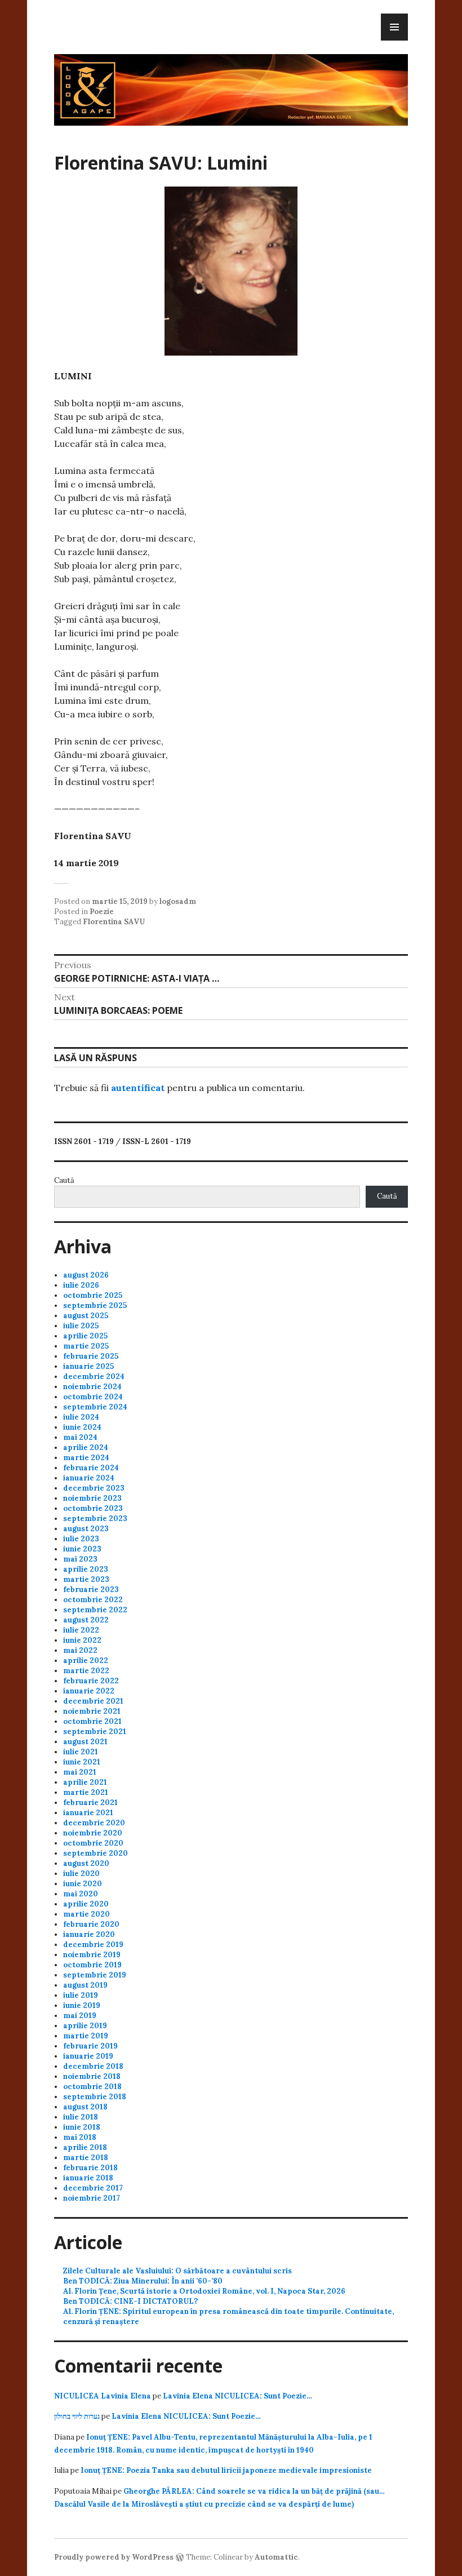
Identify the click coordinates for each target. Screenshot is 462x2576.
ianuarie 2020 (89, 1934)
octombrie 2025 (93, 1295)
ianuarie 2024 (89, 1478)
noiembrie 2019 (92, 1955)
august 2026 (86, 1275)
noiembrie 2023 (92, 1498)
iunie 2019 (82, 2005)
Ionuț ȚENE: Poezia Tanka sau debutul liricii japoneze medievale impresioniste (226, 2470)
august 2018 (85, 2107)
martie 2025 (86, 1346)
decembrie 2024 (94, 1376)
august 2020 (86, 1863)
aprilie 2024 (86, 1447)
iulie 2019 (81, 1995)
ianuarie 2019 (88, 2056)
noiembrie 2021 (92, 1711)
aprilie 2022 (86, 1661)
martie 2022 (86, 1671)
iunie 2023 (82, 1549)
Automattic (276, 2557)
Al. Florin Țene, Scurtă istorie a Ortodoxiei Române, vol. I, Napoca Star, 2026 (204, 2291)
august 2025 (86, 1316)
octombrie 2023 (93, 1508)
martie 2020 (86, 1914)
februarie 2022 (91, 1681)
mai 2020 (81, 1894)
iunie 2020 (83, 1884)
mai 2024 (80, 1437)
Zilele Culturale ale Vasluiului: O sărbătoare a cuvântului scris (177, 2271)
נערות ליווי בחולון (77, 2416)
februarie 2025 (91, 1356)
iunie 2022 (82, 1640)
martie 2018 (86, 2158)
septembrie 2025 (95, 1305)
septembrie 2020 (95, 1853)
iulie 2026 (81, 1285)
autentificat (138, 1088)
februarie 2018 (90, 2168)
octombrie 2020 (93, 1843)
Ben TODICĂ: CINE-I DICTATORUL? (130, 2301)
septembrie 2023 (95, 1518)
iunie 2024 (82, 1427)
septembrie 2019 (95, 1975)
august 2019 (85, 1985)
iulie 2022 (81, 1630)
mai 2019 (80, 2016)
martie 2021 (86, 1792)
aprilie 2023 (86, 1569)
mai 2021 (80, 1772)
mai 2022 (80, 1650)
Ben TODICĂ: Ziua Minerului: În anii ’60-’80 (143, 2281)
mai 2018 (80, 2137)
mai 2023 (80, 1559)
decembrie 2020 (94, 1823)
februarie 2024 (91, 1468)
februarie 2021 (90, 1803)
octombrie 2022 (93, 1600)
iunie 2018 (82, 2127)
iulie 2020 (81, 1874)
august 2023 (86, 1529)
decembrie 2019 (93, 1945)
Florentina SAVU (114, 922)
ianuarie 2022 (89, 1691)
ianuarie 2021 (88, 1813)
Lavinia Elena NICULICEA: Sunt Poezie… (237, 2396)
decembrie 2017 (93, 2188)
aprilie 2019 (85, 2026)
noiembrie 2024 (92, 1387)
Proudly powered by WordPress (114, 2557)
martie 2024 (86, 1458)
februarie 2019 (90, 2046)
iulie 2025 (81, 1326)
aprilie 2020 (86, 1904)
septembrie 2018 (95, 2097)
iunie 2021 (82, 1762)
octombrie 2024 (93, 1397)
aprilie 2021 (85, 1782)
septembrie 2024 (95, 1407)
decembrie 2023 (94, 1488)
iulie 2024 (81, 1417)
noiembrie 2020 (93, 1833)
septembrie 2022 (95, 1610)
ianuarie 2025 (88, 1366)
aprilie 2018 (85, 2147)
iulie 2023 (81, 1539)
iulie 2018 (81, 2117)
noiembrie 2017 (92, 2198)
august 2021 (85, 1742)
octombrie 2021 (92, 1721)
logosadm (178, 901)
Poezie (102, 912)
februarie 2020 (91, 1924)
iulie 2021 (81, 1752)
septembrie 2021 (95, 1732)
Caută (64, 1180)
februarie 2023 (91, 1590)
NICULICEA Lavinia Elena (103, 2396)
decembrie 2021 (93, 1701)
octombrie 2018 (92, 2087)
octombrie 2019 (92, 1965)
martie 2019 (86, 2036)
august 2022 (86, 1620)
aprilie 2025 (85, 1336)
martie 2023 (86, 1579)
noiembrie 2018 (92, 2076)
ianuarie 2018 (88, 2178)
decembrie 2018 (93, 2066)
